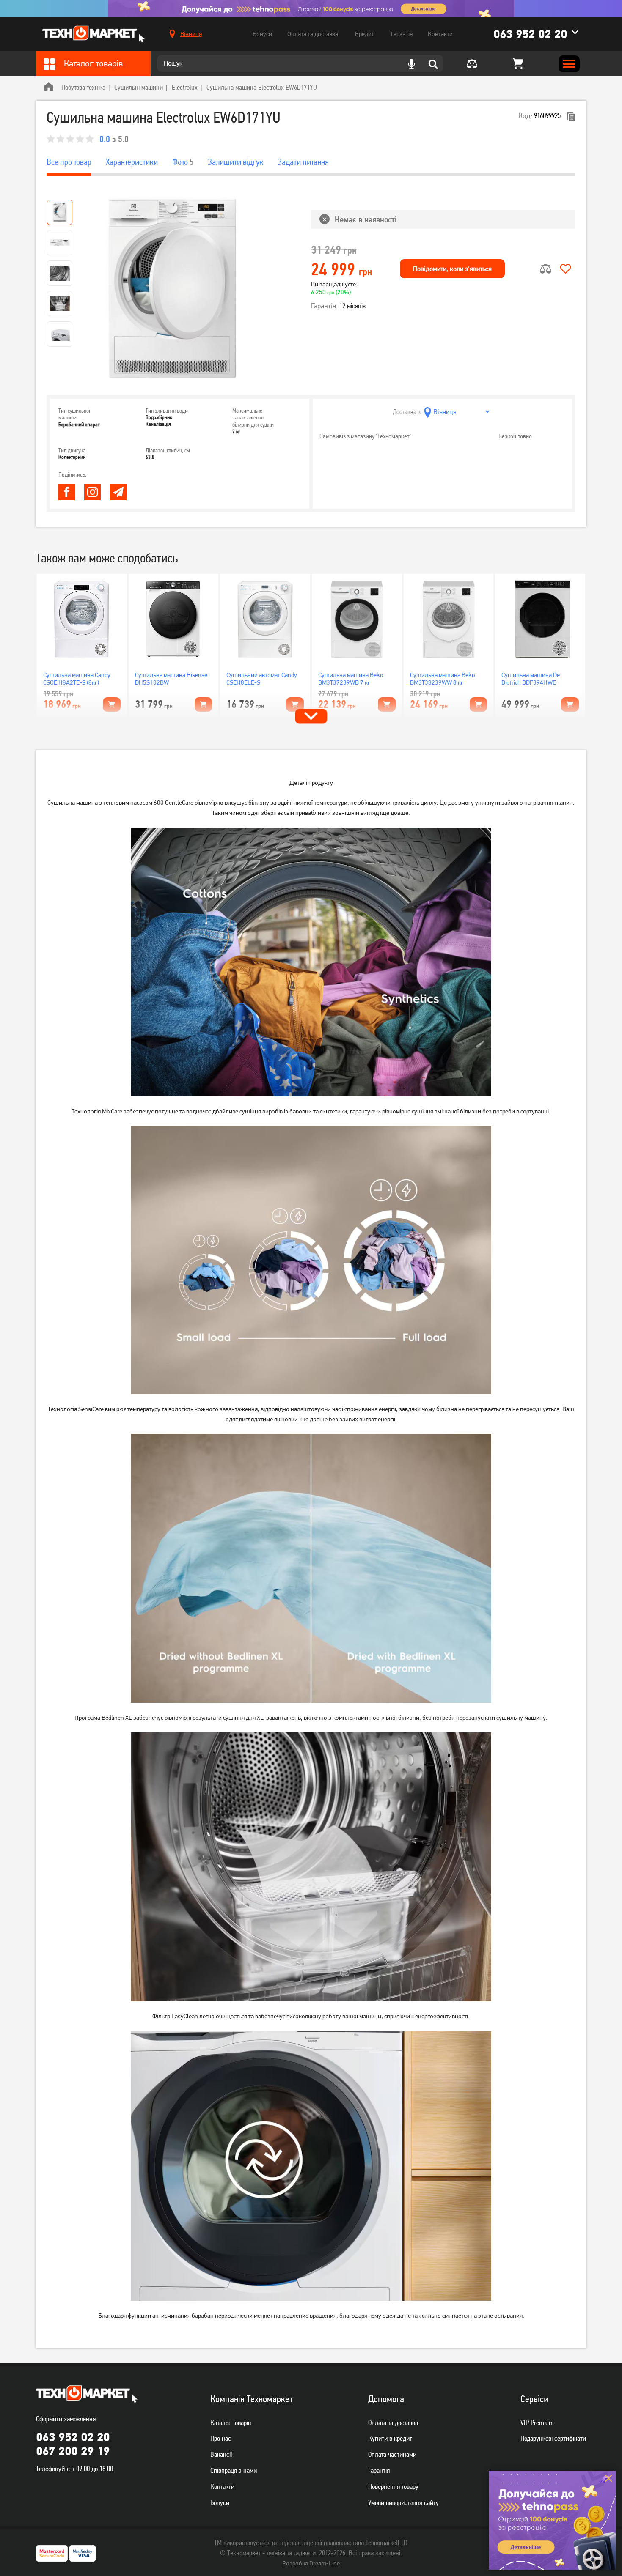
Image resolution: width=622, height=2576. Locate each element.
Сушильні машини (139, 87)
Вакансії (221, 2454)
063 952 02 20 (530, 34)
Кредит (365, 34)
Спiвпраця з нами (234, 2470)
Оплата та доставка (313, 34)
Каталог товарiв (231, 2423)
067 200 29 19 (73, 2451)
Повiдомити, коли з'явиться (452, 269)
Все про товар (69, 162)
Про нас (221, 2438)
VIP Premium (537, 2423)
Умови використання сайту (403, 2502)
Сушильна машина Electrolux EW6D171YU (262, 87)
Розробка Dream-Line (311, 2563)
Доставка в (407, 412)
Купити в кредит (390, 2438)
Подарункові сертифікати (553, 2438)
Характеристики (132, 162)
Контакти (440, 34)
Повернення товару (393, 2486)
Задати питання (303, 162)
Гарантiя (379, 2470)
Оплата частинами (392, 2454)
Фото (183, 162)
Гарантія (402, 34)
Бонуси (262, 34)
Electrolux (185, 87)
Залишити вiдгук (235, 162)
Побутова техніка (83, 87)
